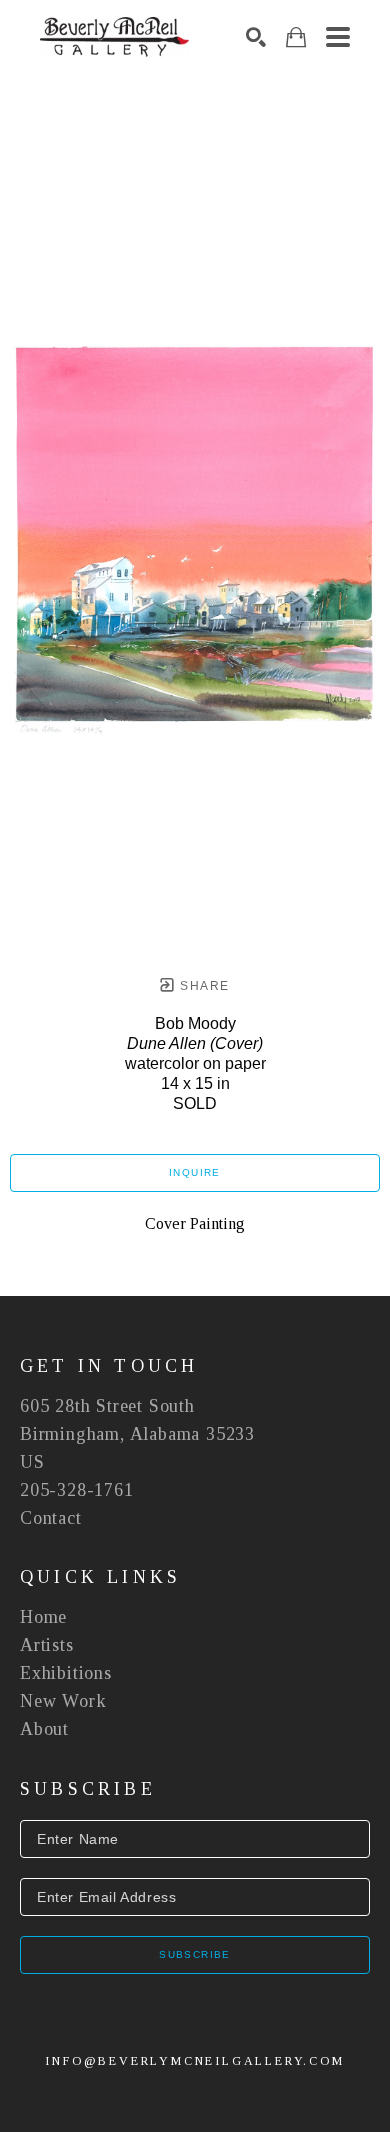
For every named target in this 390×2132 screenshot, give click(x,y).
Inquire (195, 1172)
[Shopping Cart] (296, 37)
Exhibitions (66, 1673)
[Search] (256, 37)
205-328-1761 (77, 1490)
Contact (51, 1518)
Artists (47, 1645)
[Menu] (338, 37)
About (44, 1729)
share (202, 986)
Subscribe (195, 1954)
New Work (63, 1701)
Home (43, 1617)
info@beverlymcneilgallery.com (194, 2061)
